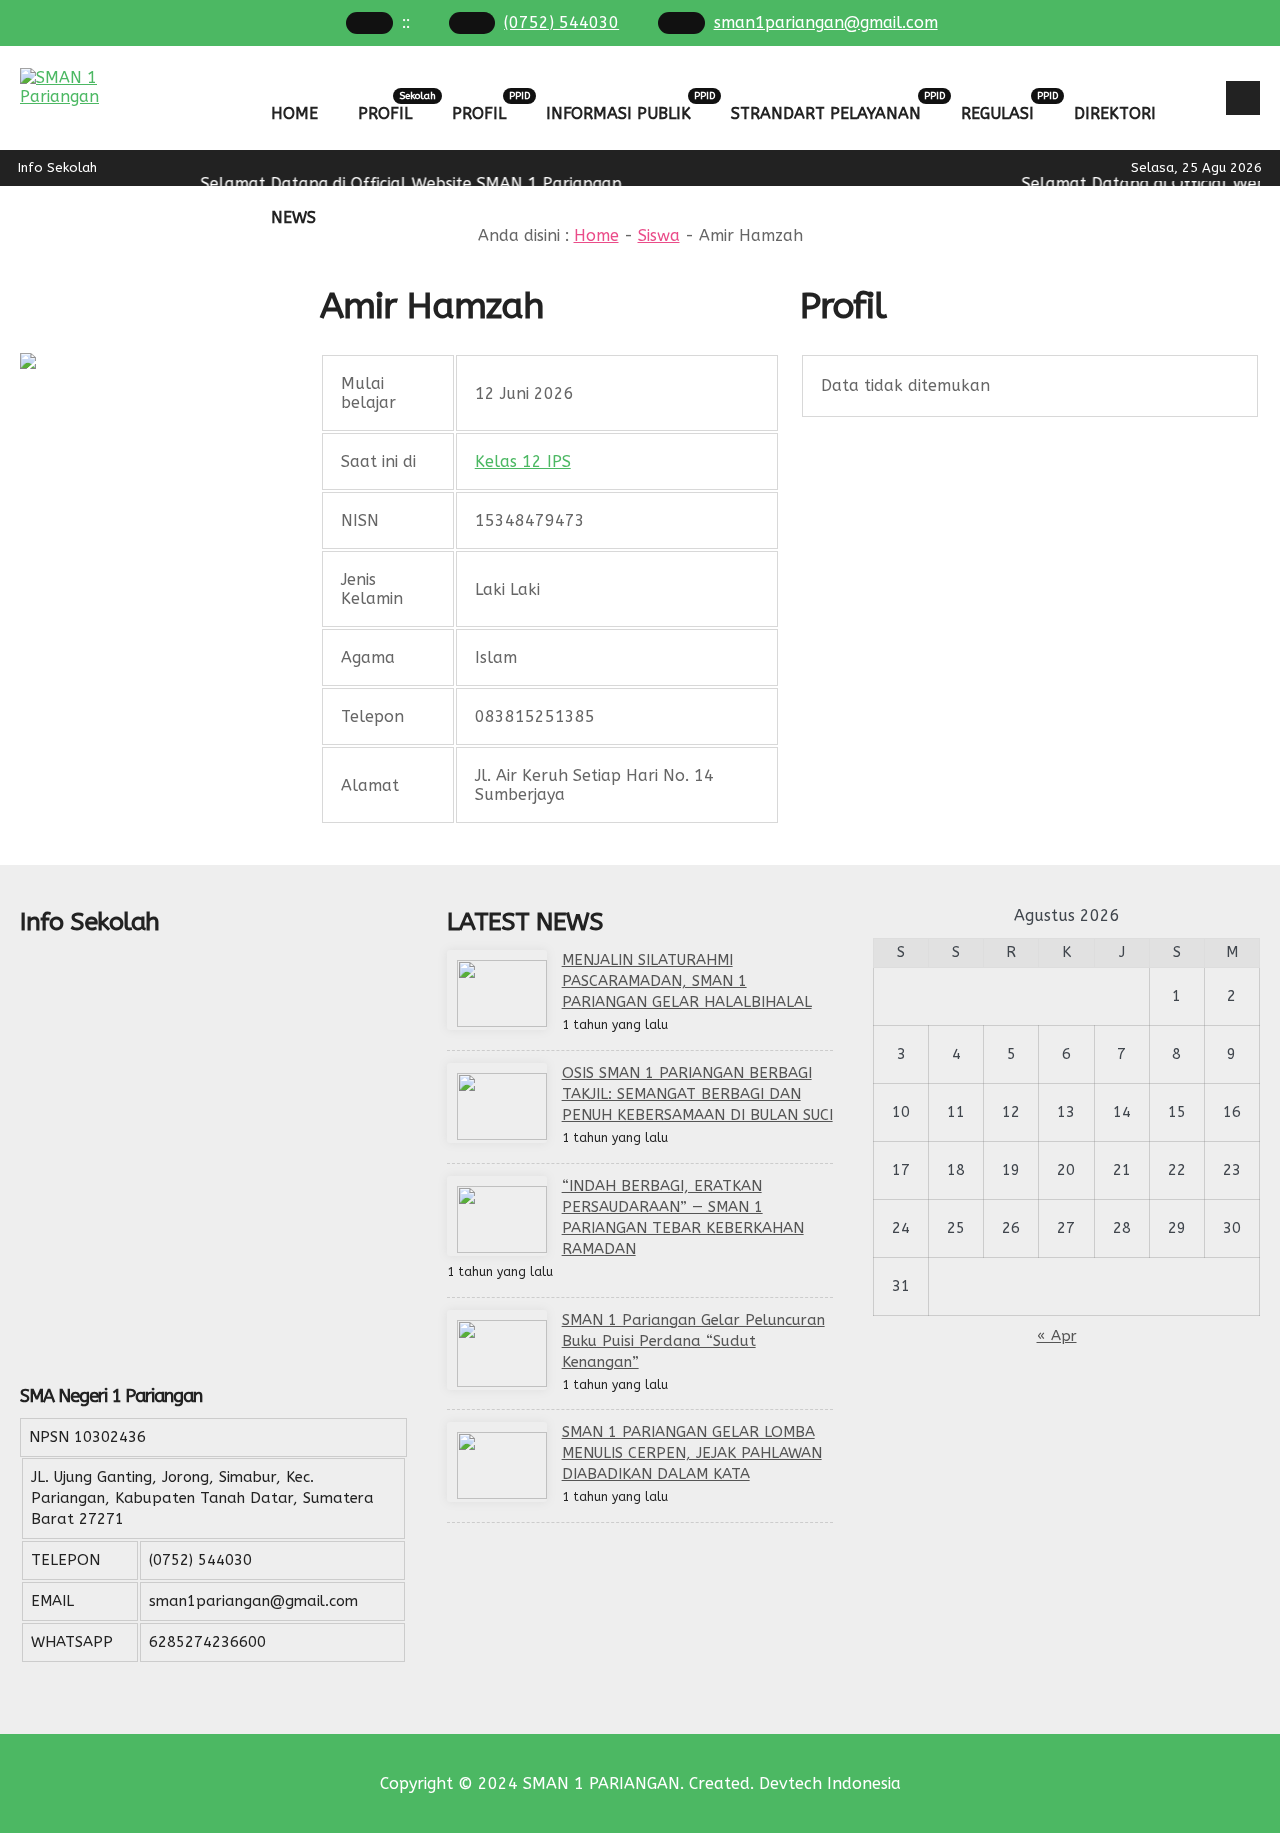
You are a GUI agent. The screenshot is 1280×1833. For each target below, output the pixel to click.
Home (596, 235)
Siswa (659, 235)
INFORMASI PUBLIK (628, 106)
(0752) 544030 (561, 22)
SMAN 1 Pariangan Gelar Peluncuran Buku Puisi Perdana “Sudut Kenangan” (693, 1341)
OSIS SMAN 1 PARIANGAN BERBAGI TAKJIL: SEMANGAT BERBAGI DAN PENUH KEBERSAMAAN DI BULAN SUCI (697, 1094)
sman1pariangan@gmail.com (826, 22)
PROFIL (395, 106)
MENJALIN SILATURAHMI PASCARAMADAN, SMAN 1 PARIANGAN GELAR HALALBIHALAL (687, 981)
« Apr (1057, 1336)
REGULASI (1007, 106)
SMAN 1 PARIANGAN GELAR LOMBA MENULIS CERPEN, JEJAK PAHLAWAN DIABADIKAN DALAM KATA (692, 1453)
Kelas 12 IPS (523, 461)
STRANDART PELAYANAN (836, 106)
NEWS (293, 217)
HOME (294, 113)
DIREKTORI (1115, 113)
